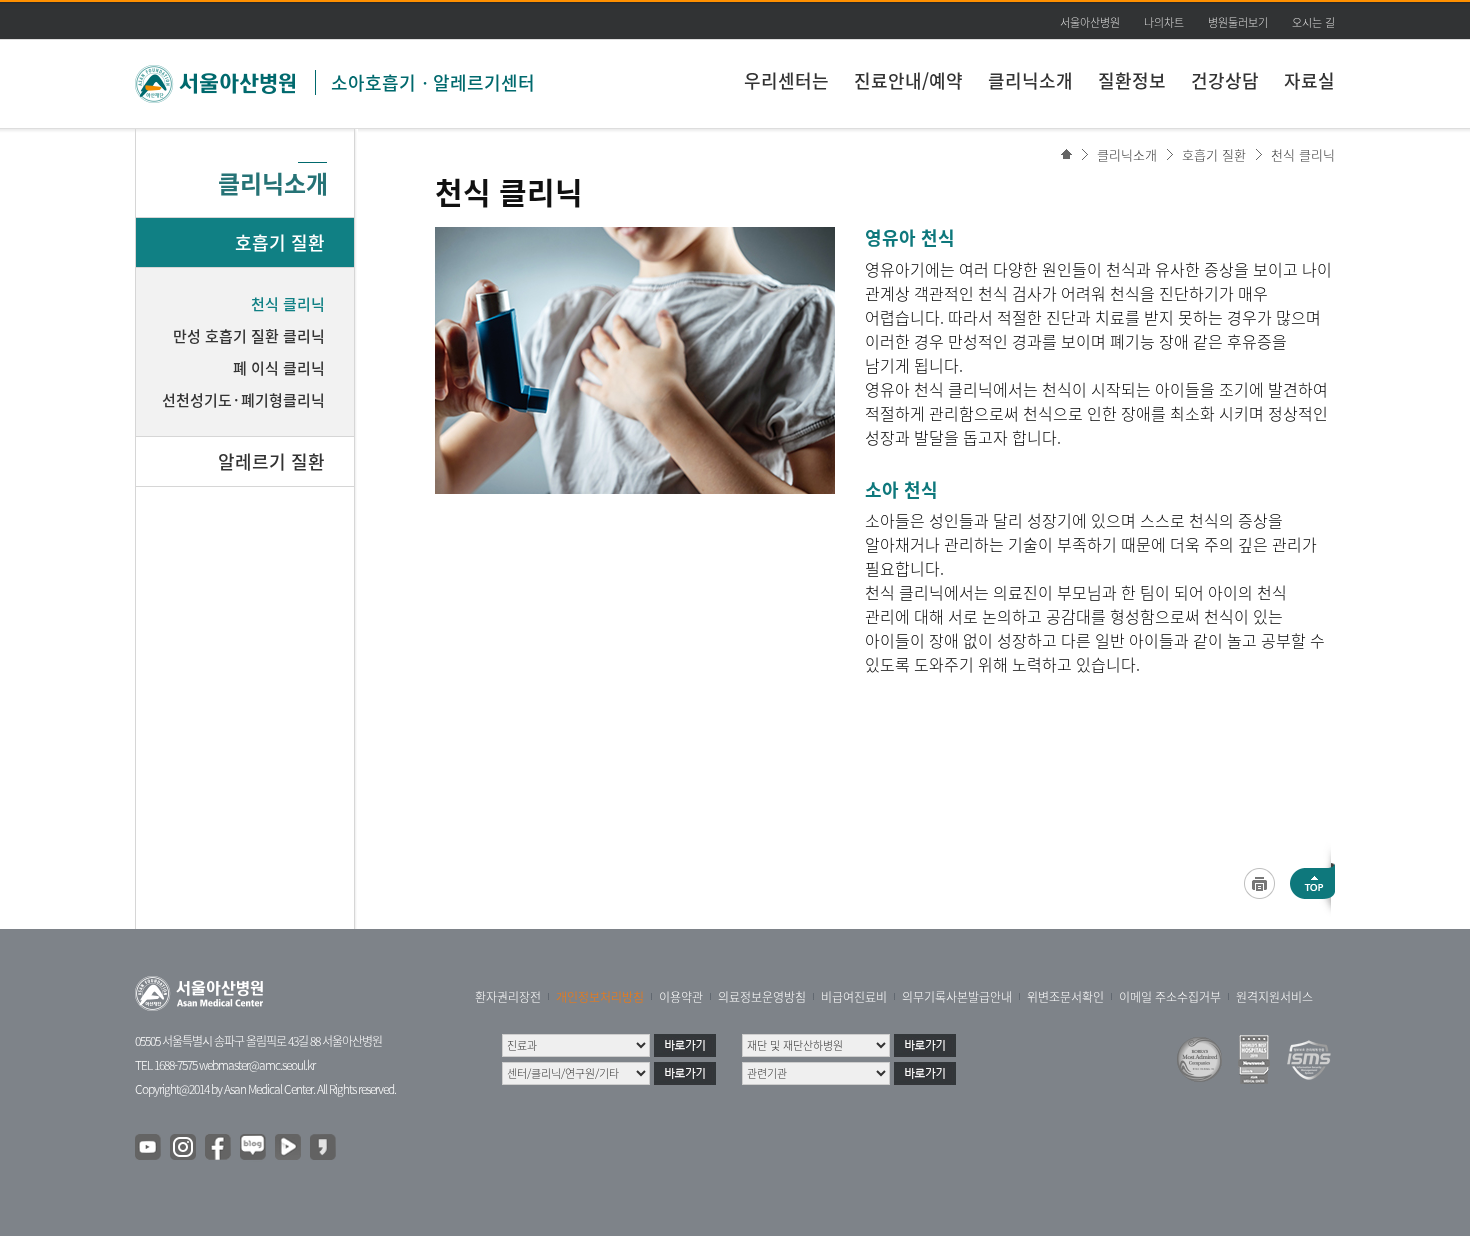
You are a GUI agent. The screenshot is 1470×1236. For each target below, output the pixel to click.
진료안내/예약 (908, 80)
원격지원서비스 (1274, 997)
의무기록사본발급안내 (957, 997)
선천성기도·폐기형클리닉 (243, 400)
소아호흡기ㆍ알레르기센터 (433, 82)
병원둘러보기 (1238, 22)
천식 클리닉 (1303, 154)
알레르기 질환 (271, 461)
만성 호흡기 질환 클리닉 (249, 336)
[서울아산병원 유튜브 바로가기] (149, 1148)
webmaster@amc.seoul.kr (257, 1065)
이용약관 (681, 997)
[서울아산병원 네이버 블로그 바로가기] (254, 1148)
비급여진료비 (854, 997)
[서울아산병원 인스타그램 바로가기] (184, 1148)
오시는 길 (1313, 22)
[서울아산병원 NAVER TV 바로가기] (289, 1148)
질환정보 (1132, 80)
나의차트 (1164, 22)
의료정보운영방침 (762, 997)
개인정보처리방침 (600, 997)
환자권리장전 (508, 997)
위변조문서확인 (1065, 997)
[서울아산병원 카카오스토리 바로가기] (324, 1148)
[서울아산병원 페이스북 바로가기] (219, 1148)
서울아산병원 (1090, 22)
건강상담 (1225, 80)
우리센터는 (786, 80)
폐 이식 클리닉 (279, 368)
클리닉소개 (1030, 80)
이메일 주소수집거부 (1170, 997)
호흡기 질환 (1214, 154)
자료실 (1309, 80)
